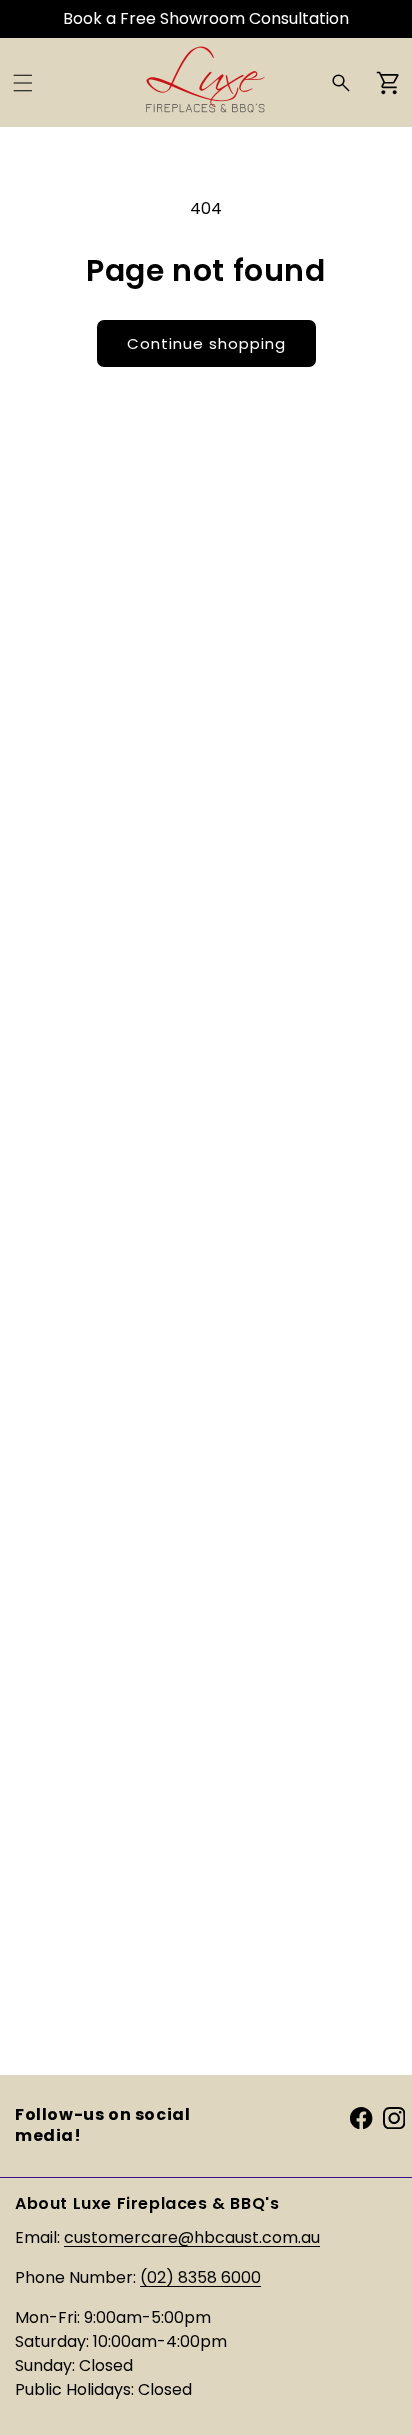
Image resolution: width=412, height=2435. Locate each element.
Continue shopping (206, 343)
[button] (23, 83)
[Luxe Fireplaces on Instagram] (394, 2117)
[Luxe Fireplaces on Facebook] (361, 2117)
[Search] (341, 83)
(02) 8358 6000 (200, 2277)
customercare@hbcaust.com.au (192, 2237)
